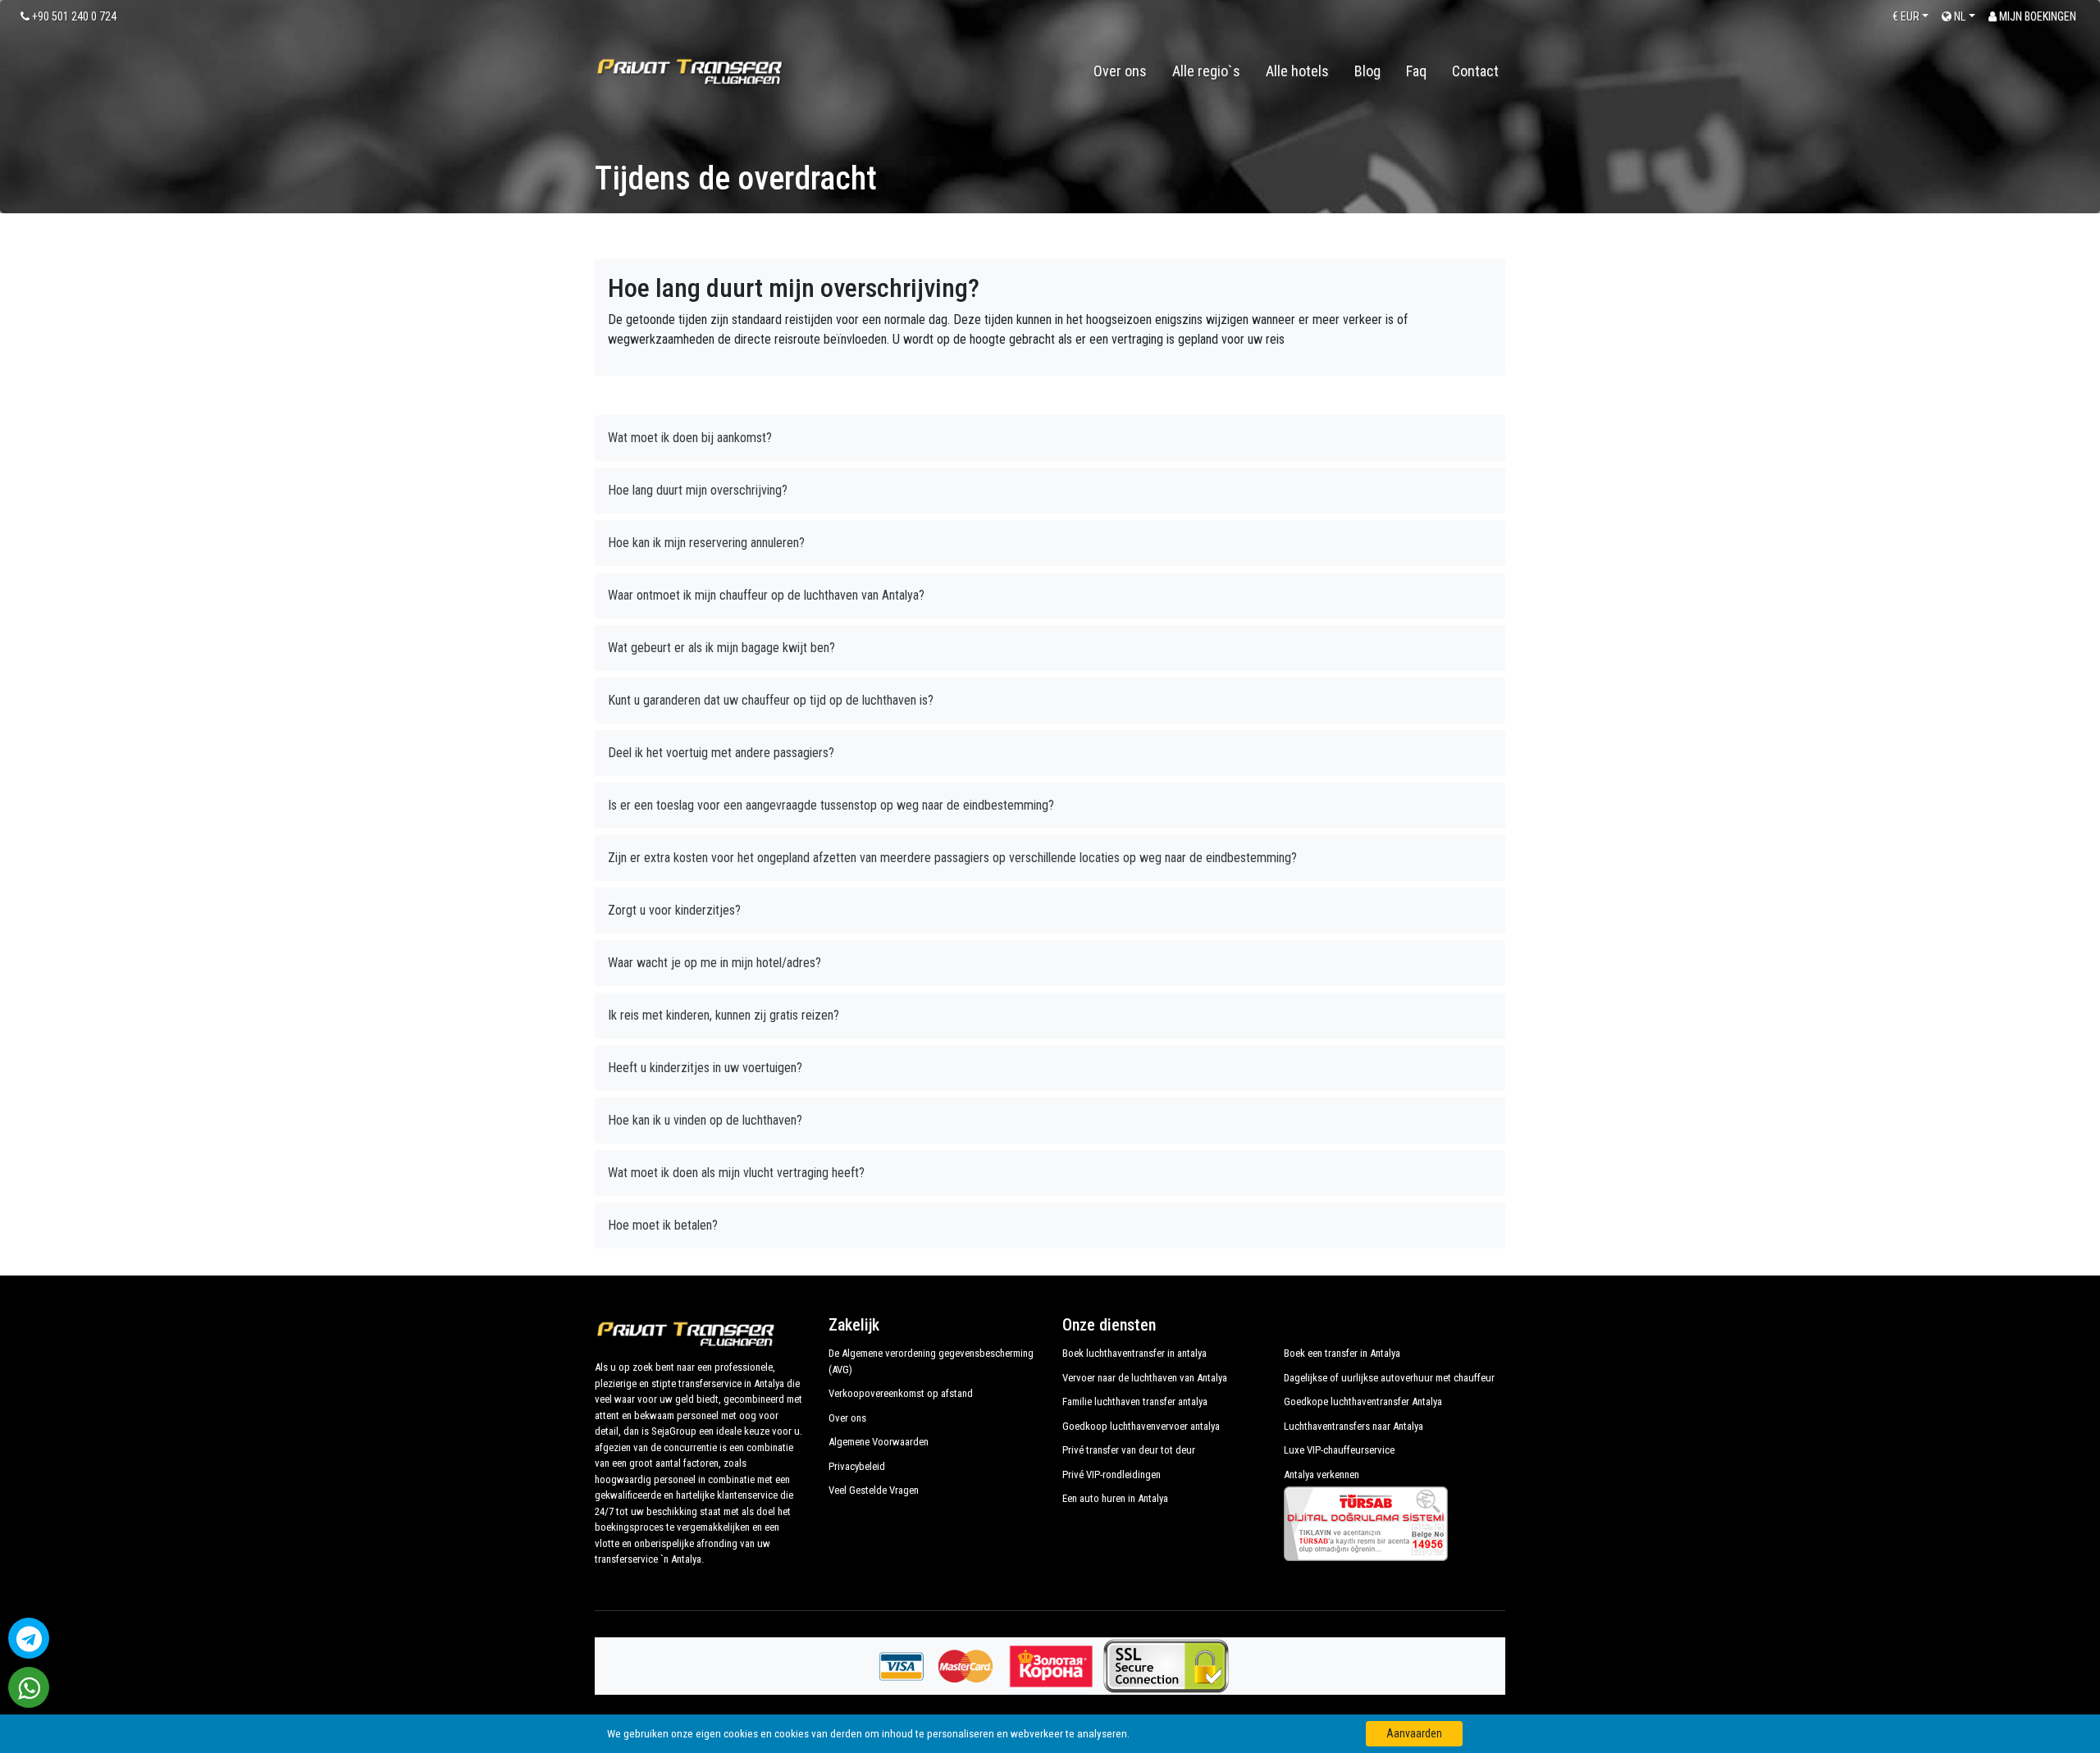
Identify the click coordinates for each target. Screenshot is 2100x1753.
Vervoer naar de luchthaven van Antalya (1145, 1378)
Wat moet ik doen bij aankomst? (690, 438)
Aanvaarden (1414, 1733)
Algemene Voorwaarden (879, 1442)
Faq (1416, 71)
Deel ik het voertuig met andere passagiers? (721, 753)
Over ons (1120, 71)
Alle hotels (1297, 71)
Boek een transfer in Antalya (1342, 1353)
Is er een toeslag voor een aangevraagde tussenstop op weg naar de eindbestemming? (831, 805)
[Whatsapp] (29, 1687)
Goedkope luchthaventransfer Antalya (1363, 1401)
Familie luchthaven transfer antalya (1135, 1401)
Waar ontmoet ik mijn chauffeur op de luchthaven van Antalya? (766, 595)
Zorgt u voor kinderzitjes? (674, 910)
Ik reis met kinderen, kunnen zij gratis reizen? (724, 1015)
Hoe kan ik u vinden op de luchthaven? (705, 1120)
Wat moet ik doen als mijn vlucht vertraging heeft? (736, 1173)
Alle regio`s (1206, 71)
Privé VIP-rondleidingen (1112, 1475)
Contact (1475, 71)
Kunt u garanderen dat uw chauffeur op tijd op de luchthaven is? (771, 700)
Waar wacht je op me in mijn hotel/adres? (714, 963)
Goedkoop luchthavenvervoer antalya (1141, 1426)
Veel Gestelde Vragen (874, 1490)
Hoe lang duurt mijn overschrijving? (698, 490)
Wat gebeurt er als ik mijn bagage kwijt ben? (721, 648)
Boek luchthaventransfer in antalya (1134, 1353)
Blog (1367, 71)
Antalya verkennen (1322, 1475)
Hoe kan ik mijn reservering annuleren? (706, 543)
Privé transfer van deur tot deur (1129, 1450)
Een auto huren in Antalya (1115, 1498)
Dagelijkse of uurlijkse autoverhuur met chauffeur (1389, 1378)
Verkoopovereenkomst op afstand (901, 1393)
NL (1958, 16)
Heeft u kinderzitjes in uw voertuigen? (705, 1068)
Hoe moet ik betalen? (663, 1225)
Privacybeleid (857, 1466)
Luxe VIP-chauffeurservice (1339, 1450)
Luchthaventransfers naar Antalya (1354, 1426)
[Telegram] (29, 1638)
